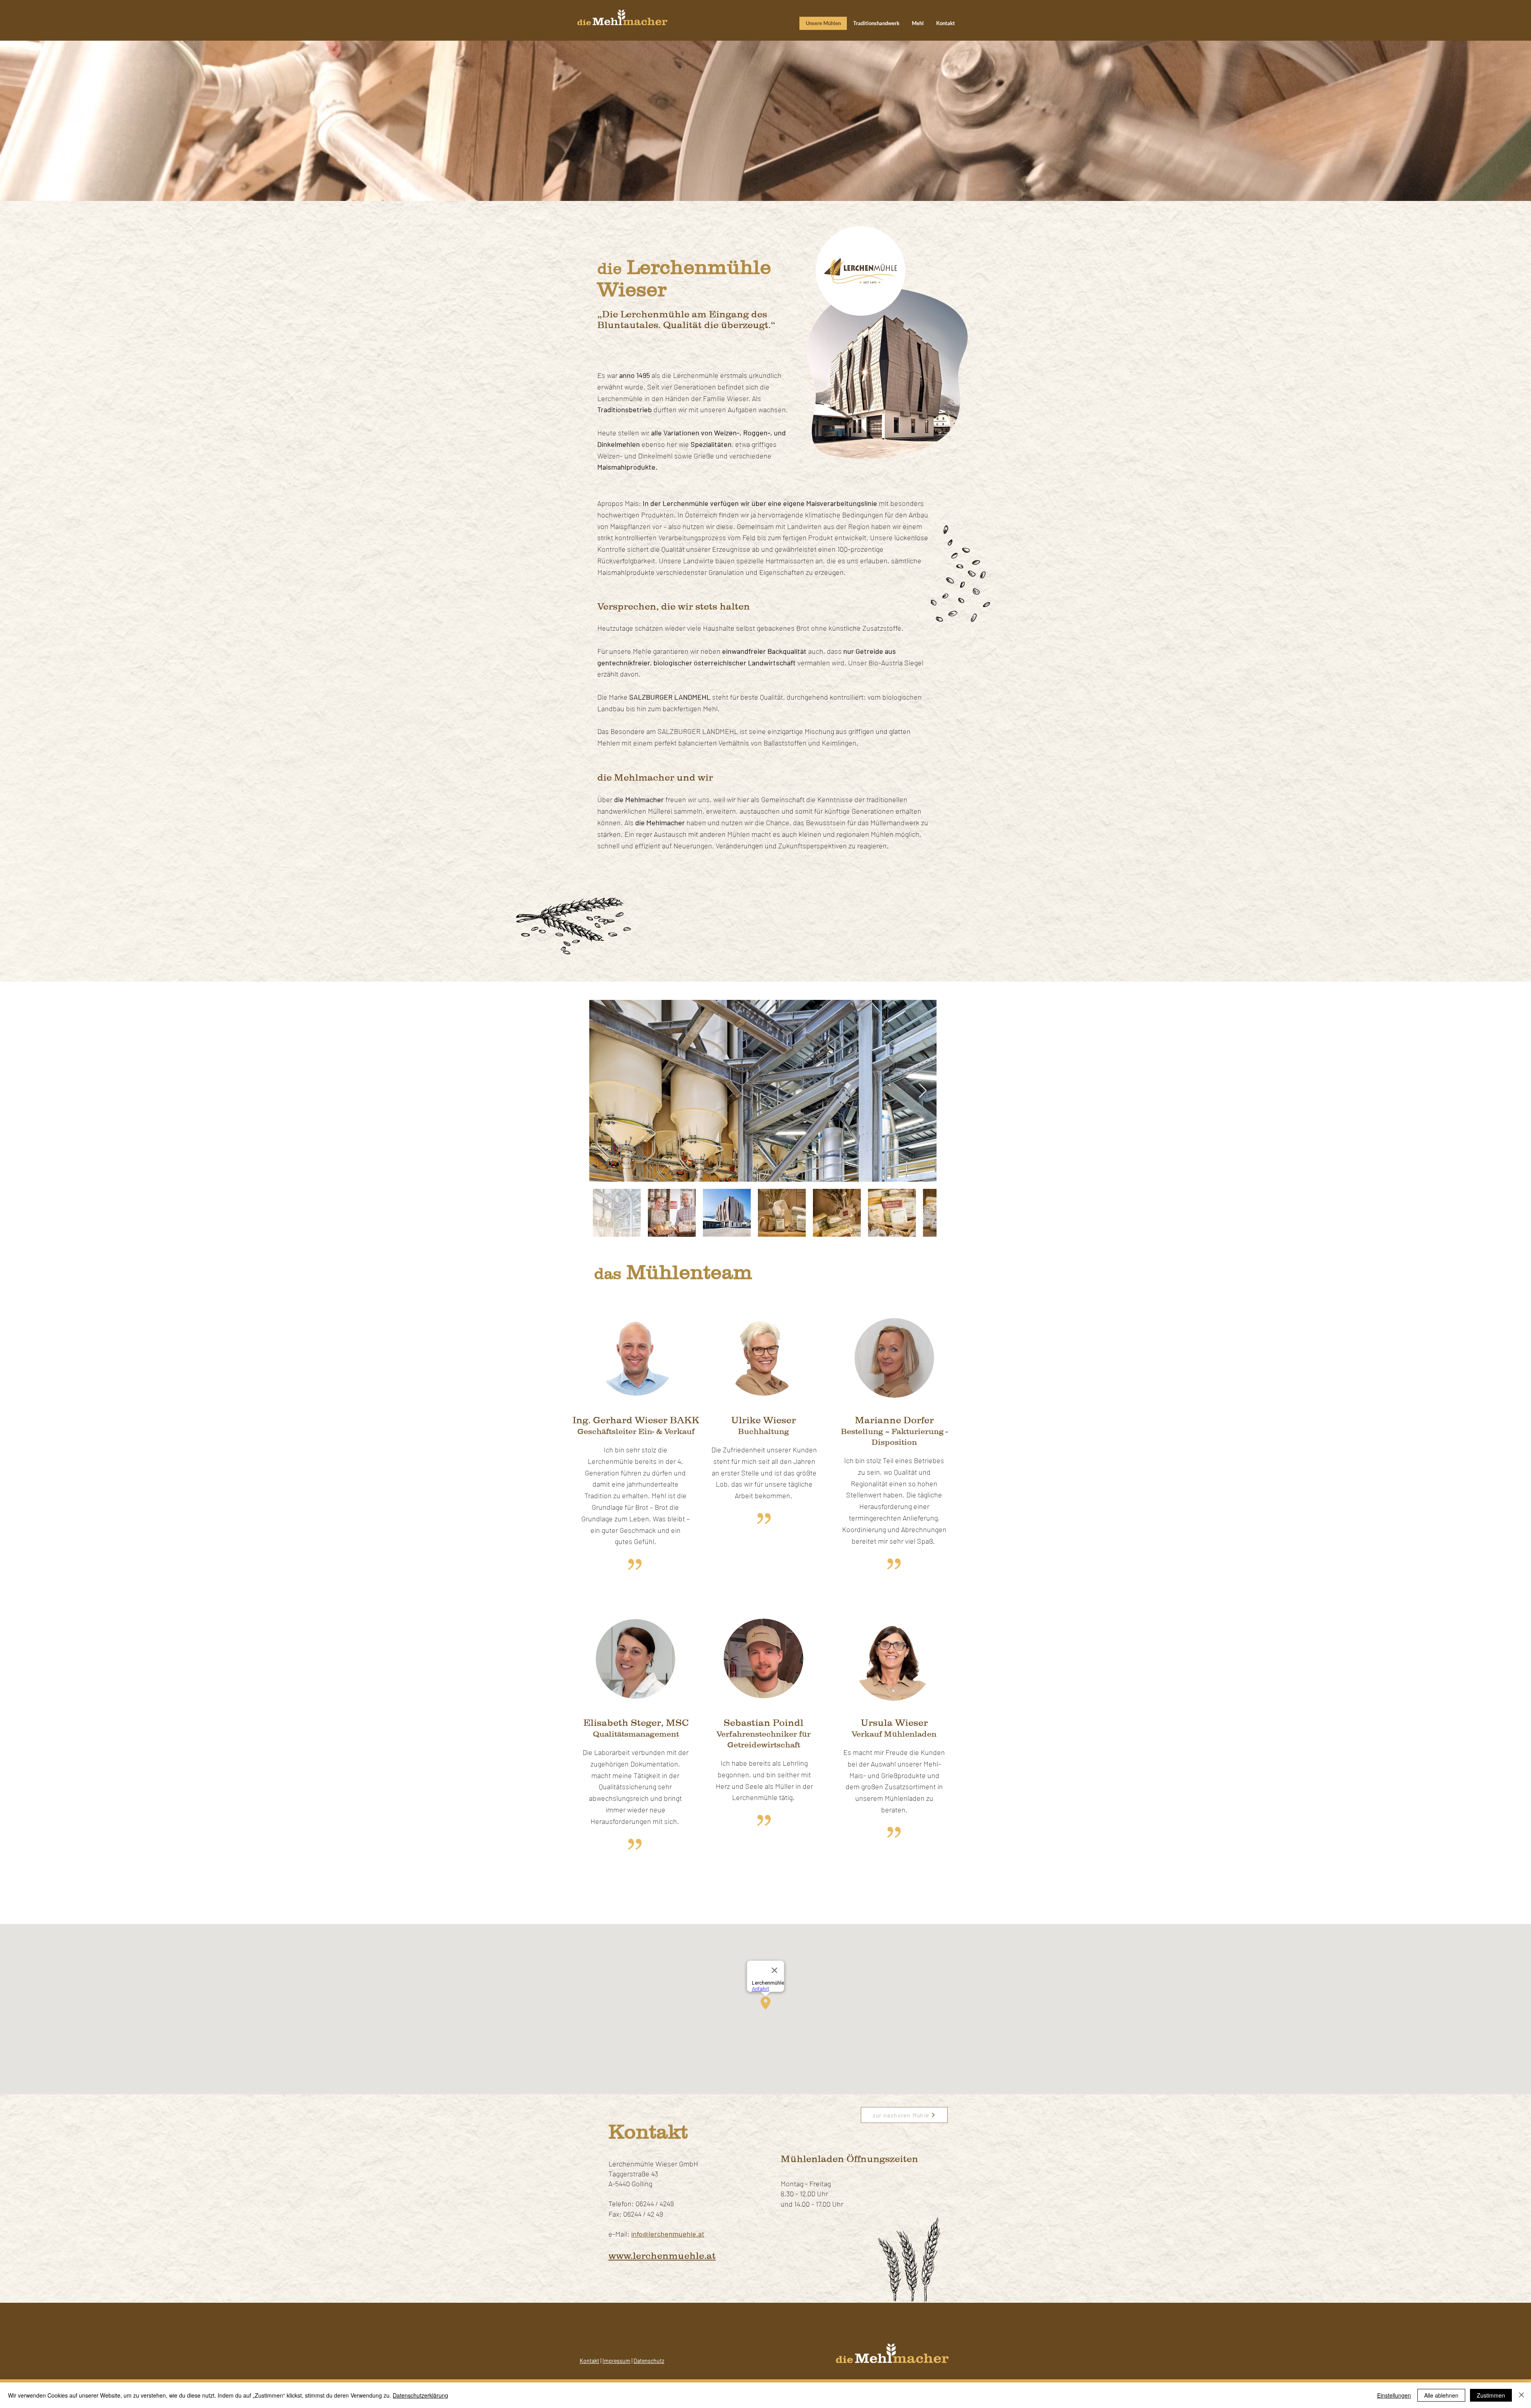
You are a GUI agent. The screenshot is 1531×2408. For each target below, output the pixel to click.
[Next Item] (923, 1091)
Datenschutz (649, 2361)
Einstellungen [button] (1394, 2395)
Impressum (616, 2361)
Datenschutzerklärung (420, 2395)
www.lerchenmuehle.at (662, 2256)
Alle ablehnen (1441, 2395)
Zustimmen (1491, 2395)
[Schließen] (1521, 2395)
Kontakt (589, 2361)
